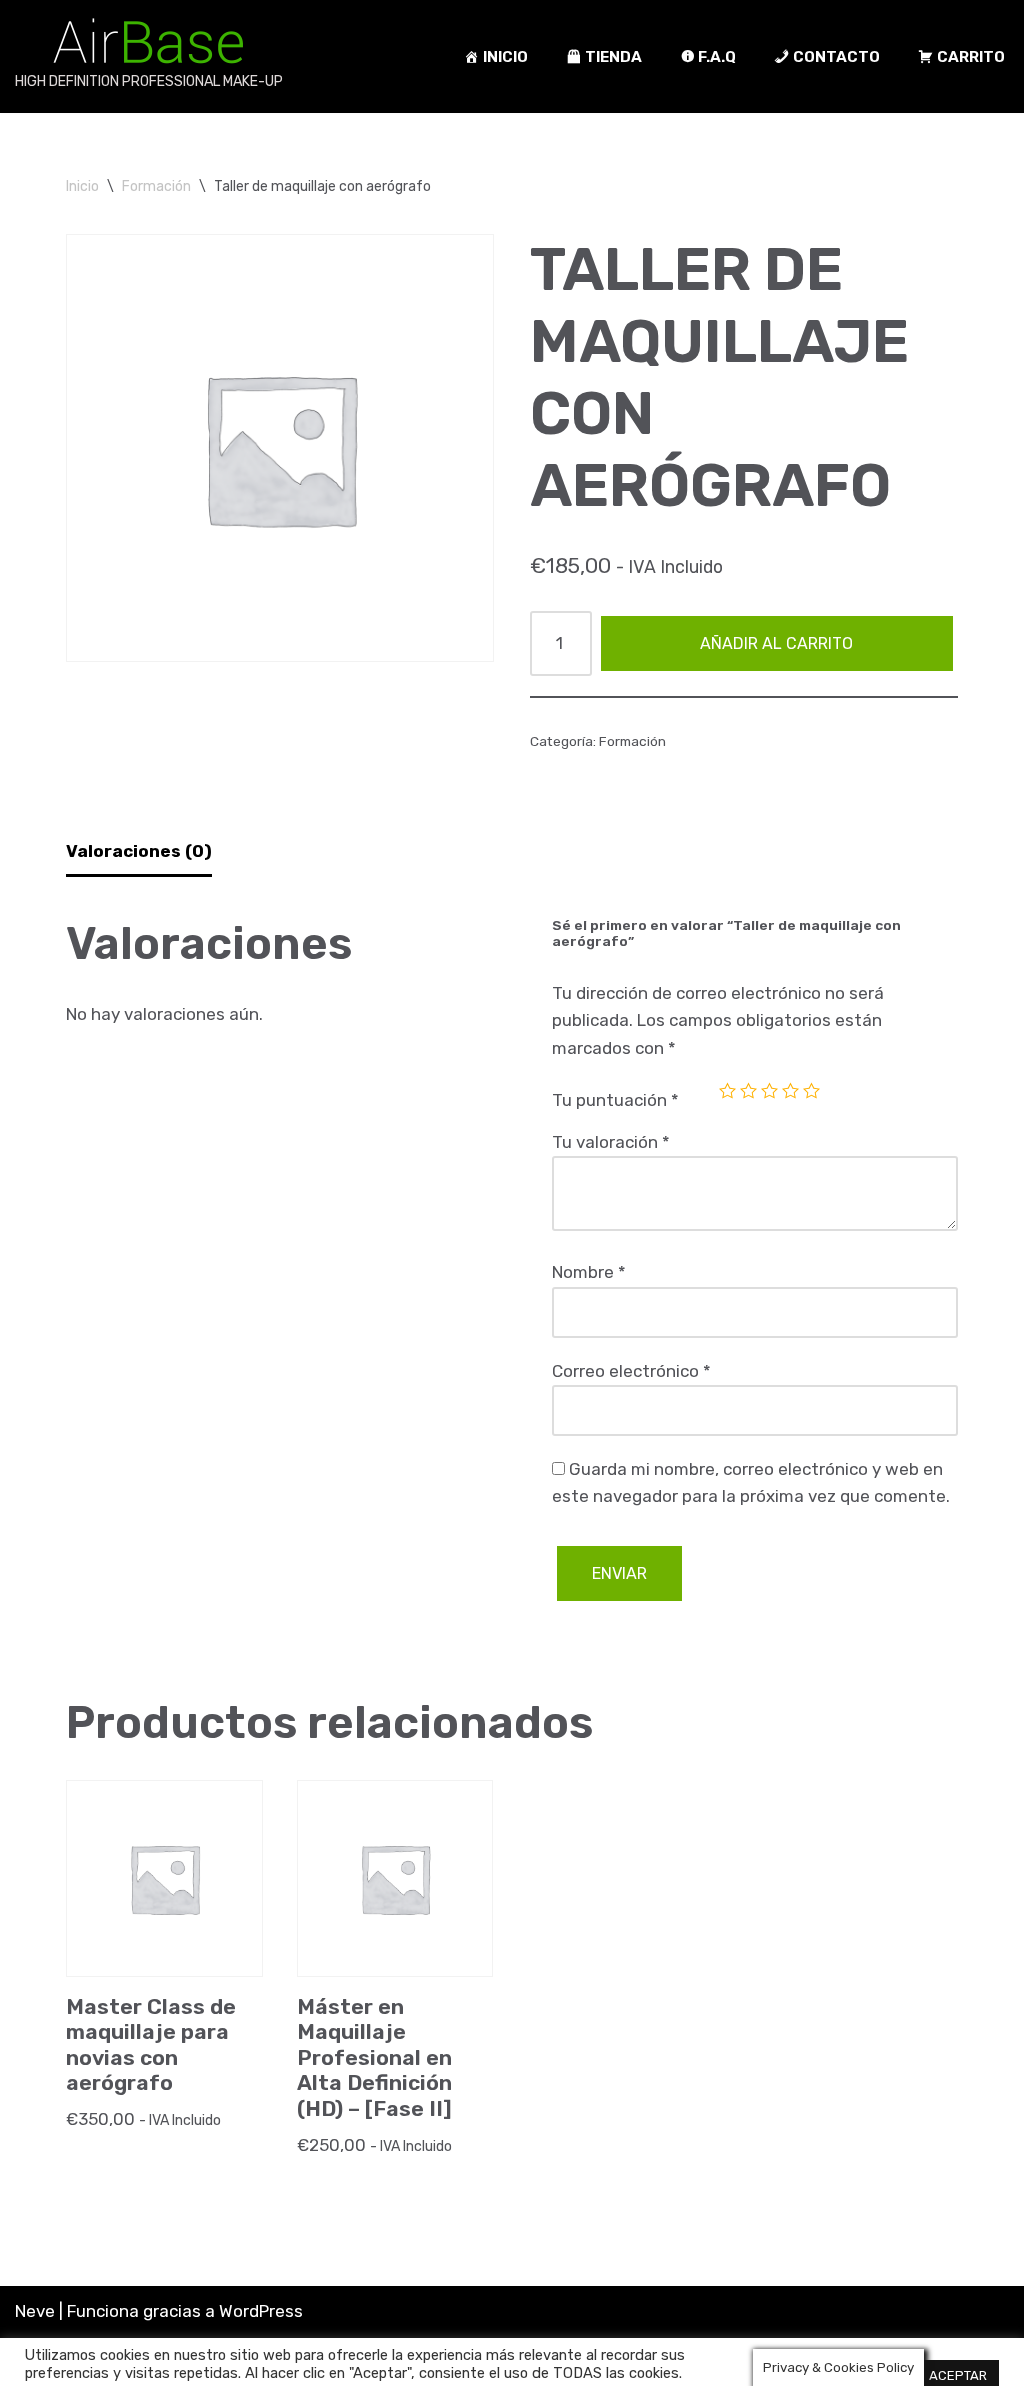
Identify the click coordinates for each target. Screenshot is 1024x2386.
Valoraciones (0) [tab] (139, 851)
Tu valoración (611, 1142)
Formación (156, 186)
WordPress (261, 2311)
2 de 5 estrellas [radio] (748, 1090)
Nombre (589, 1272)
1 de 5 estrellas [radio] (727, 1090)
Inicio (82, 186)
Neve (35, 2311)
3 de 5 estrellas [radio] (769, 1090)
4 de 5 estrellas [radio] (790, 1090)
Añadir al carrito (776, 643)
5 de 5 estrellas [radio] (811, 1090)
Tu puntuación (615, 1100)
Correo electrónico (631, 1371)
